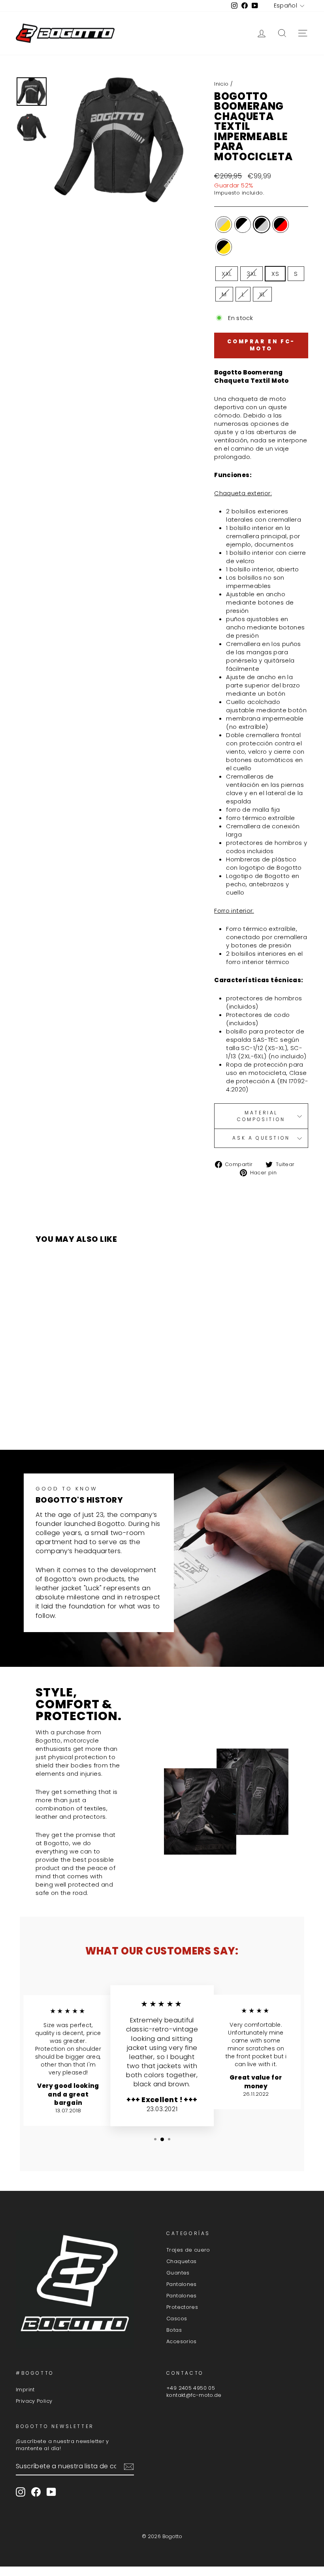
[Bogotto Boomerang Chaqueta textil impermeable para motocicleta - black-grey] (64, 1413)
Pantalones (182, 2284)
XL (262, 294)
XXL (227, 274)
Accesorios (182, 2341)
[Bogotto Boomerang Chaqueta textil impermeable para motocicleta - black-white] (53, 1413)
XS (275, 274)
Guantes (178, 2273)
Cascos (177, 2319)
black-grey (262, 225)
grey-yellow (224, 225)
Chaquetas (181, 2261)
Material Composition (261, 1116)
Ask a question (261, 1138)
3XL (251, 274)
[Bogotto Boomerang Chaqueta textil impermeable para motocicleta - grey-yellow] (42, 1413)
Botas (174, 2330)
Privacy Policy (34, 2401)
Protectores (182, 2307)
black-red (281, 225)
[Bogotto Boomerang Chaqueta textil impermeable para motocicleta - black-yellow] (85, 1413)
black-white (243, 225)
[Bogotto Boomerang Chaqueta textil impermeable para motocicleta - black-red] (74, 1413)
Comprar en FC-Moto (261, 345)
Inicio (221, 84)
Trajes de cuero (188, 2250)
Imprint (25, 2390)
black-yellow (224, 247)
